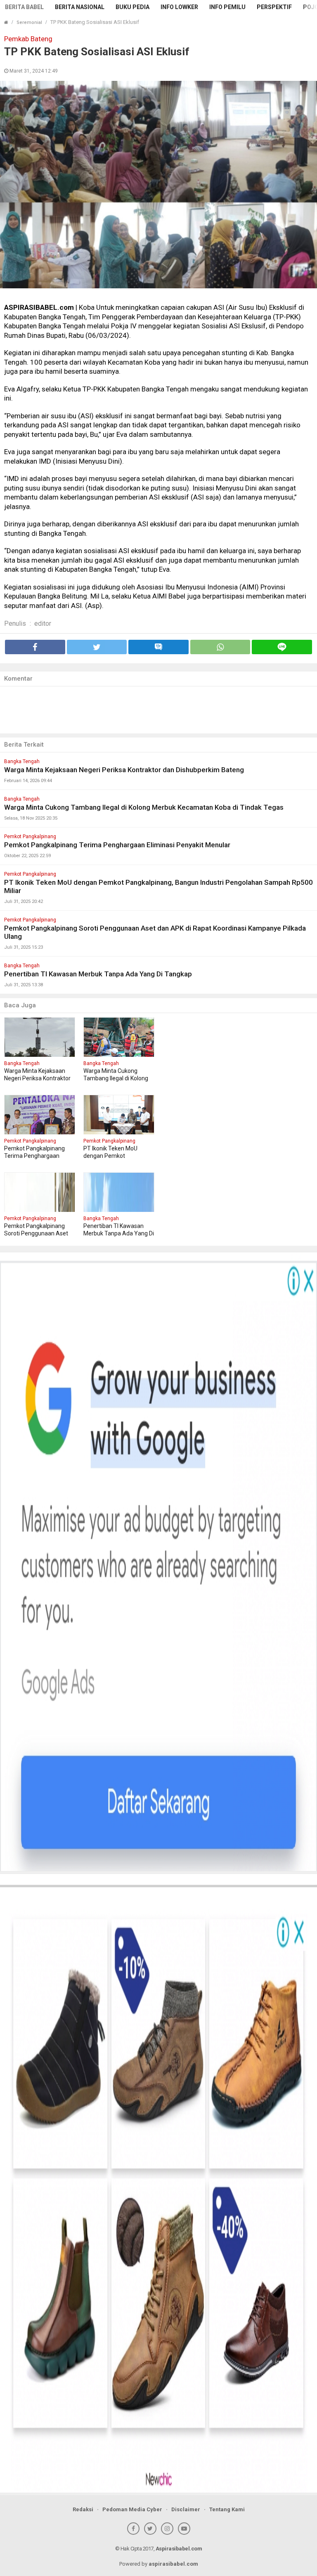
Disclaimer (186, 2509)
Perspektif (274, 7)
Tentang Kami (227, 2509)
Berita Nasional (80, 7)
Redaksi (83, 2509)
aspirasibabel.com (173, 2564)
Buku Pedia (132, 7)
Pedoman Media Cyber (132, 2509)
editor (43, 623)
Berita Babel (24, 7)
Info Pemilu (227, 7)
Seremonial (29, 22)
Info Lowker (179, 7)
